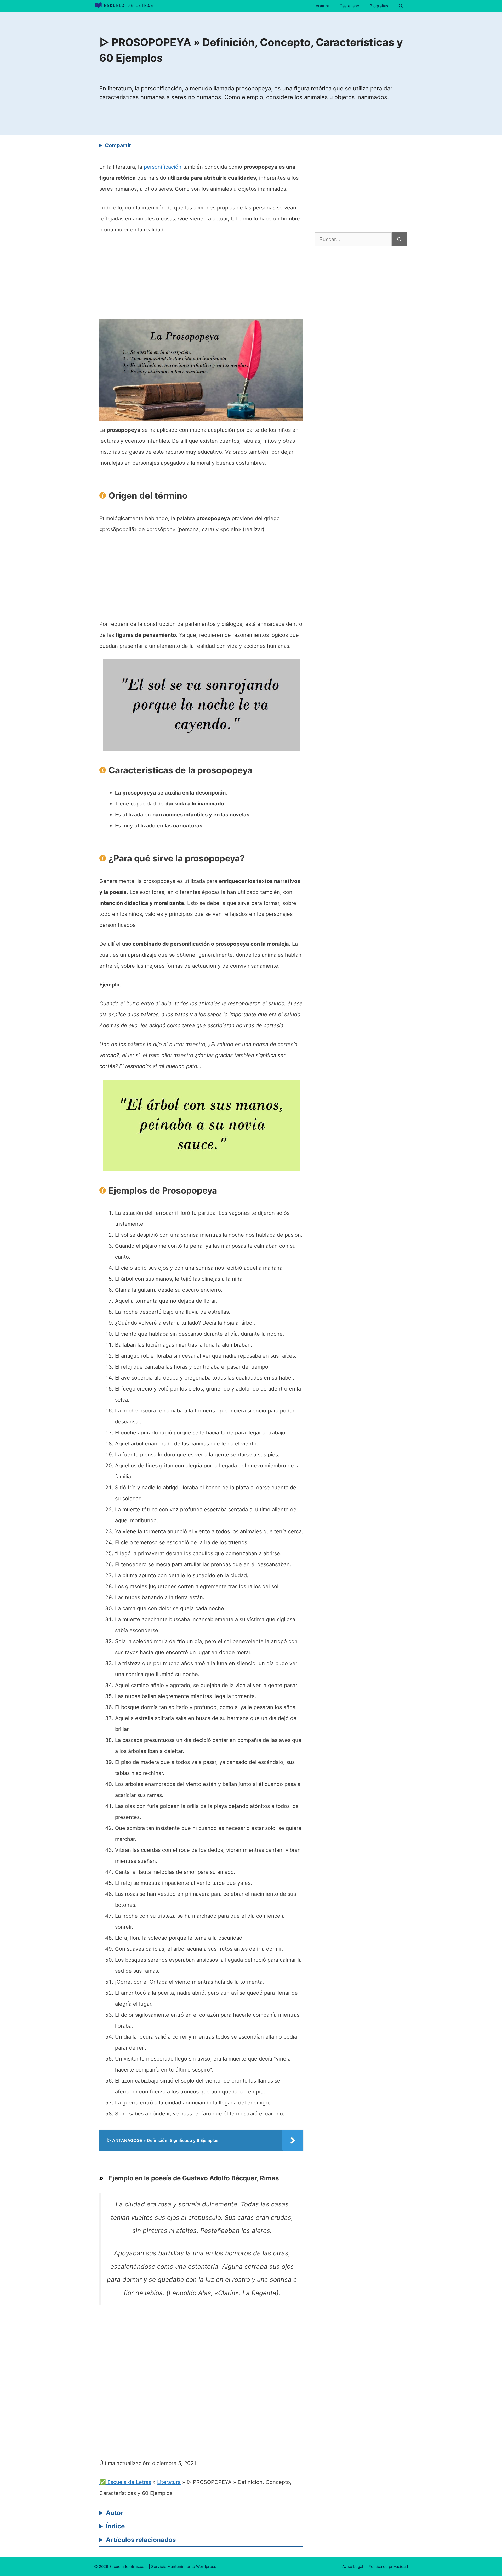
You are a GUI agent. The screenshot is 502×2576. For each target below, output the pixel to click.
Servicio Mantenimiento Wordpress (184, 2566)
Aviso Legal (353, 2566)
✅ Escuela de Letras (125, 2482)
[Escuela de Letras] (124, 6)
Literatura (320, 6)
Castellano (349, 6)
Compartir (118, 145)
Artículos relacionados (141, 2540)
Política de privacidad (388, 2566)
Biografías (379, 6)
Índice (115, 2526)
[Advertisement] (201, 280)
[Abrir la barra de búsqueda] (401, 6)
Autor (115, 2513)
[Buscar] (399, 239)
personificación (163, 167)
